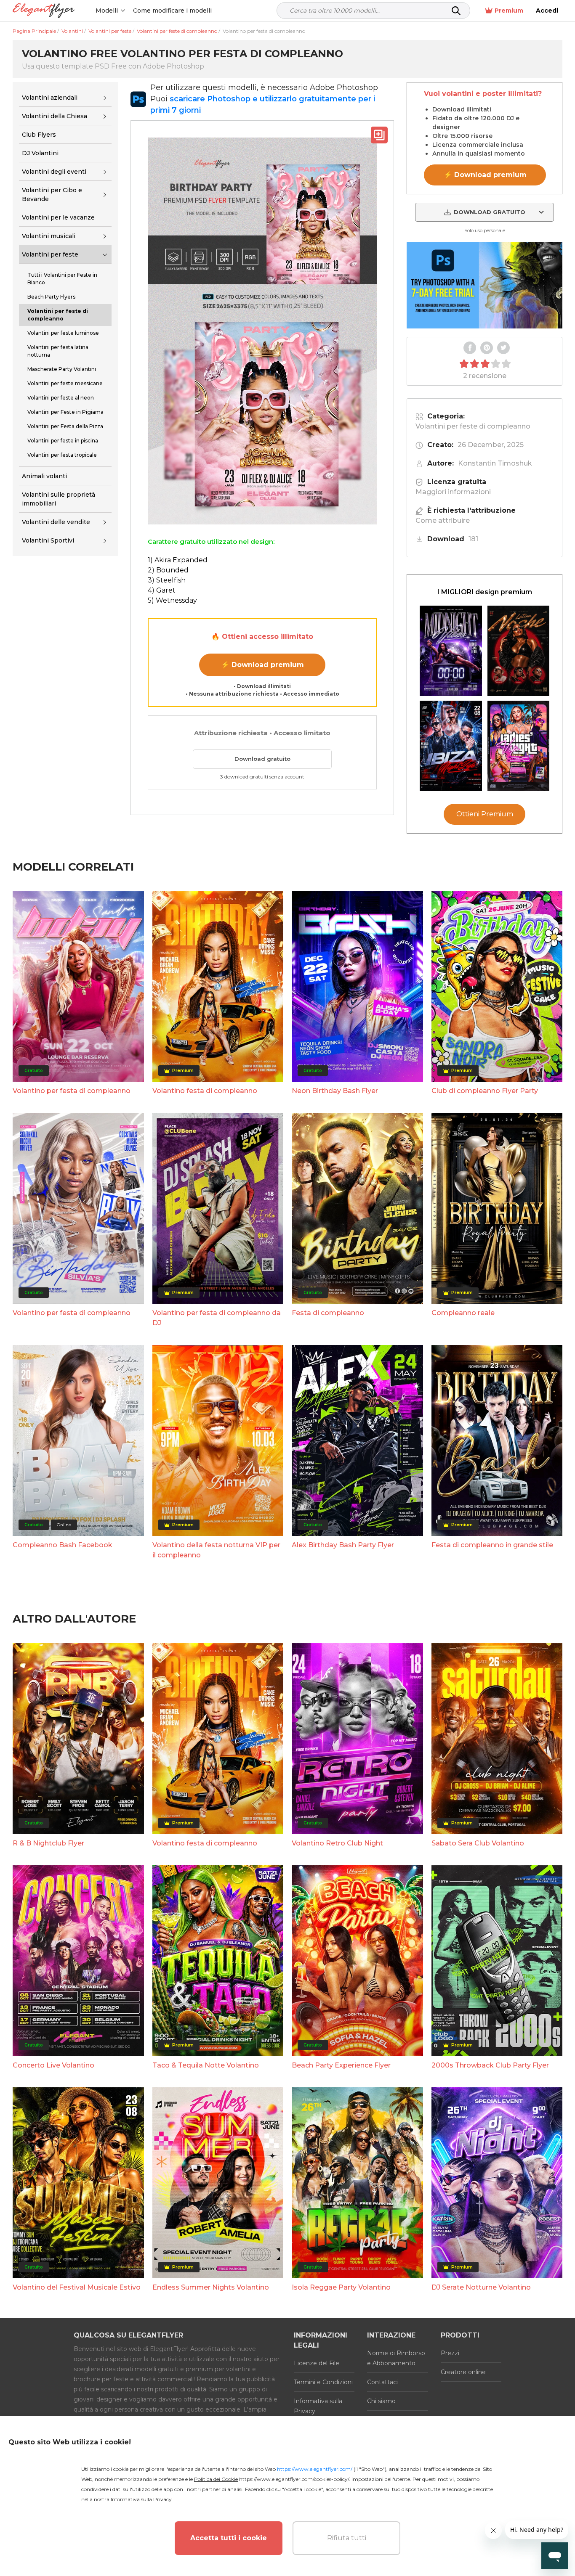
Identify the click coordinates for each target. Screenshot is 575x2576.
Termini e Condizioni (323, 2382)
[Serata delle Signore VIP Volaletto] (519, 746)
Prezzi (450, 2353)
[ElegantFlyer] (44, 11)
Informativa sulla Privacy (318, 2406)
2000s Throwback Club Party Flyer (490, 2065)
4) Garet (162, 590)
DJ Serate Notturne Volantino (481, 2287)
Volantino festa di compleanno (205, 1091)
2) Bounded (168, 570)
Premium (509, 11)
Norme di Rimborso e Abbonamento (396, 2358)
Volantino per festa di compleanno (72, 1091)
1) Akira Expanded (178, 560)
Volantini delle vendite (56, 522)
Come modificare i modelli (172, 11)
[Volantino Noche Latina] (519, 651)
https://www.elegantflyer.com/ (315, 2469)
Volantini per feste (50, 254)
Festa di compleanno (328, 1313)
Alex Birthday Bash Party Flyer (343, 1545)
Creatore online (463, 2372)
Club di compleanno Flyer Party (485, 1091)
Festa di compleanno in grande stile (492, 1545)
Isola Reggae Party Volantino (341, 2287)
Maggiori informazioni (453, 492)
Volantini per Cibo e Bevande (52, 195)
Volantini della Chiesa (55, 116)
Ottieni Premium (485, 814)
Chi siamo (381, 2401)
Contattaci (382, 2382)
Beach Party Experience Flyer (341, 2065)
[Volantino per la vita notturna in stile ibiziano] (451, 746)
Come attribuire (443, 520)
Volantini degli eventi (54, 172)
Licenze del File (317, 2363)
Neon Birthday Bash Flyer (335, 1091)
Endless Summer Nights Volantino (211, 2287)
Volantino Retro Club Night (337, 1843)
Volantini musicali (49, 236)
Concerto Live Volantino (53, 2065)
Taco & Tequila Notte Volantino (206, 2065)
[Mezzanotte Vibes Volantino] (451, 651)
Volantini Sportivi (48, 541)
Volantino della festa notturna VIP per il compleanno (216, 1550)
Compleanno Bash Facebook (63, 1545)
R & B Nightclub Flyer (48, 1843)
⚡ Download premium (262, 665)
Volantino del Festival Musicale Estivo (77, 2287)
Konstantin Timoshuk (495, 463)
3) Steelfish (167, 580)
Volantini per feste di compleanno (473, 426)
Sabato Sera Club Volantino (478, 1843)
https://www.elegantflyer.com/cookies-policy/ (294, 2479)
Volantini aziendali (50, 98)
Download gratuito (262, 759)
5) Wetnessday (172, 600)
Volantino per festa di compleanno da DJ (217, 1318)
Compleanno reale (463, 1313)
